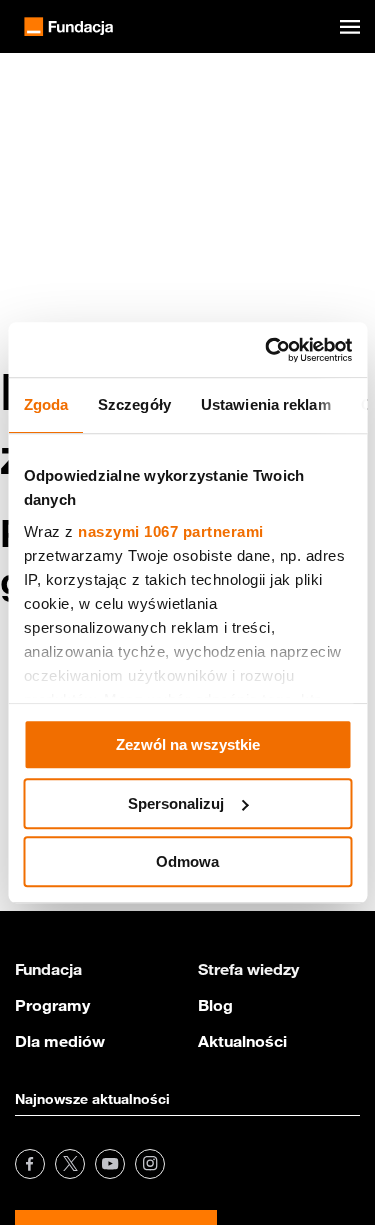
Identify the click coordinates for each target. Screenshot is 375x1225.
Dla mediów (60, 1041)
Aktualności (242, 1041)
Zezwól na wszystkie (188, 744)
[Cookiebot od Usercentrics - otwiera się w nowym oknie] (267, 350)
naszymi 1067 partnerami (171, 531)
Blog (215, 1005)
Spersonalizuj (176, 803)
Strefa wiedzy (248, 969)
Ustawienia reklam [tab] (265, 404)
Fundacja (48, 969)
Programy (52, 1005)
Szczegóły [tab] (134, 404)
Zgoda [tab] (45, 404)
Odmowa (187, 861)
